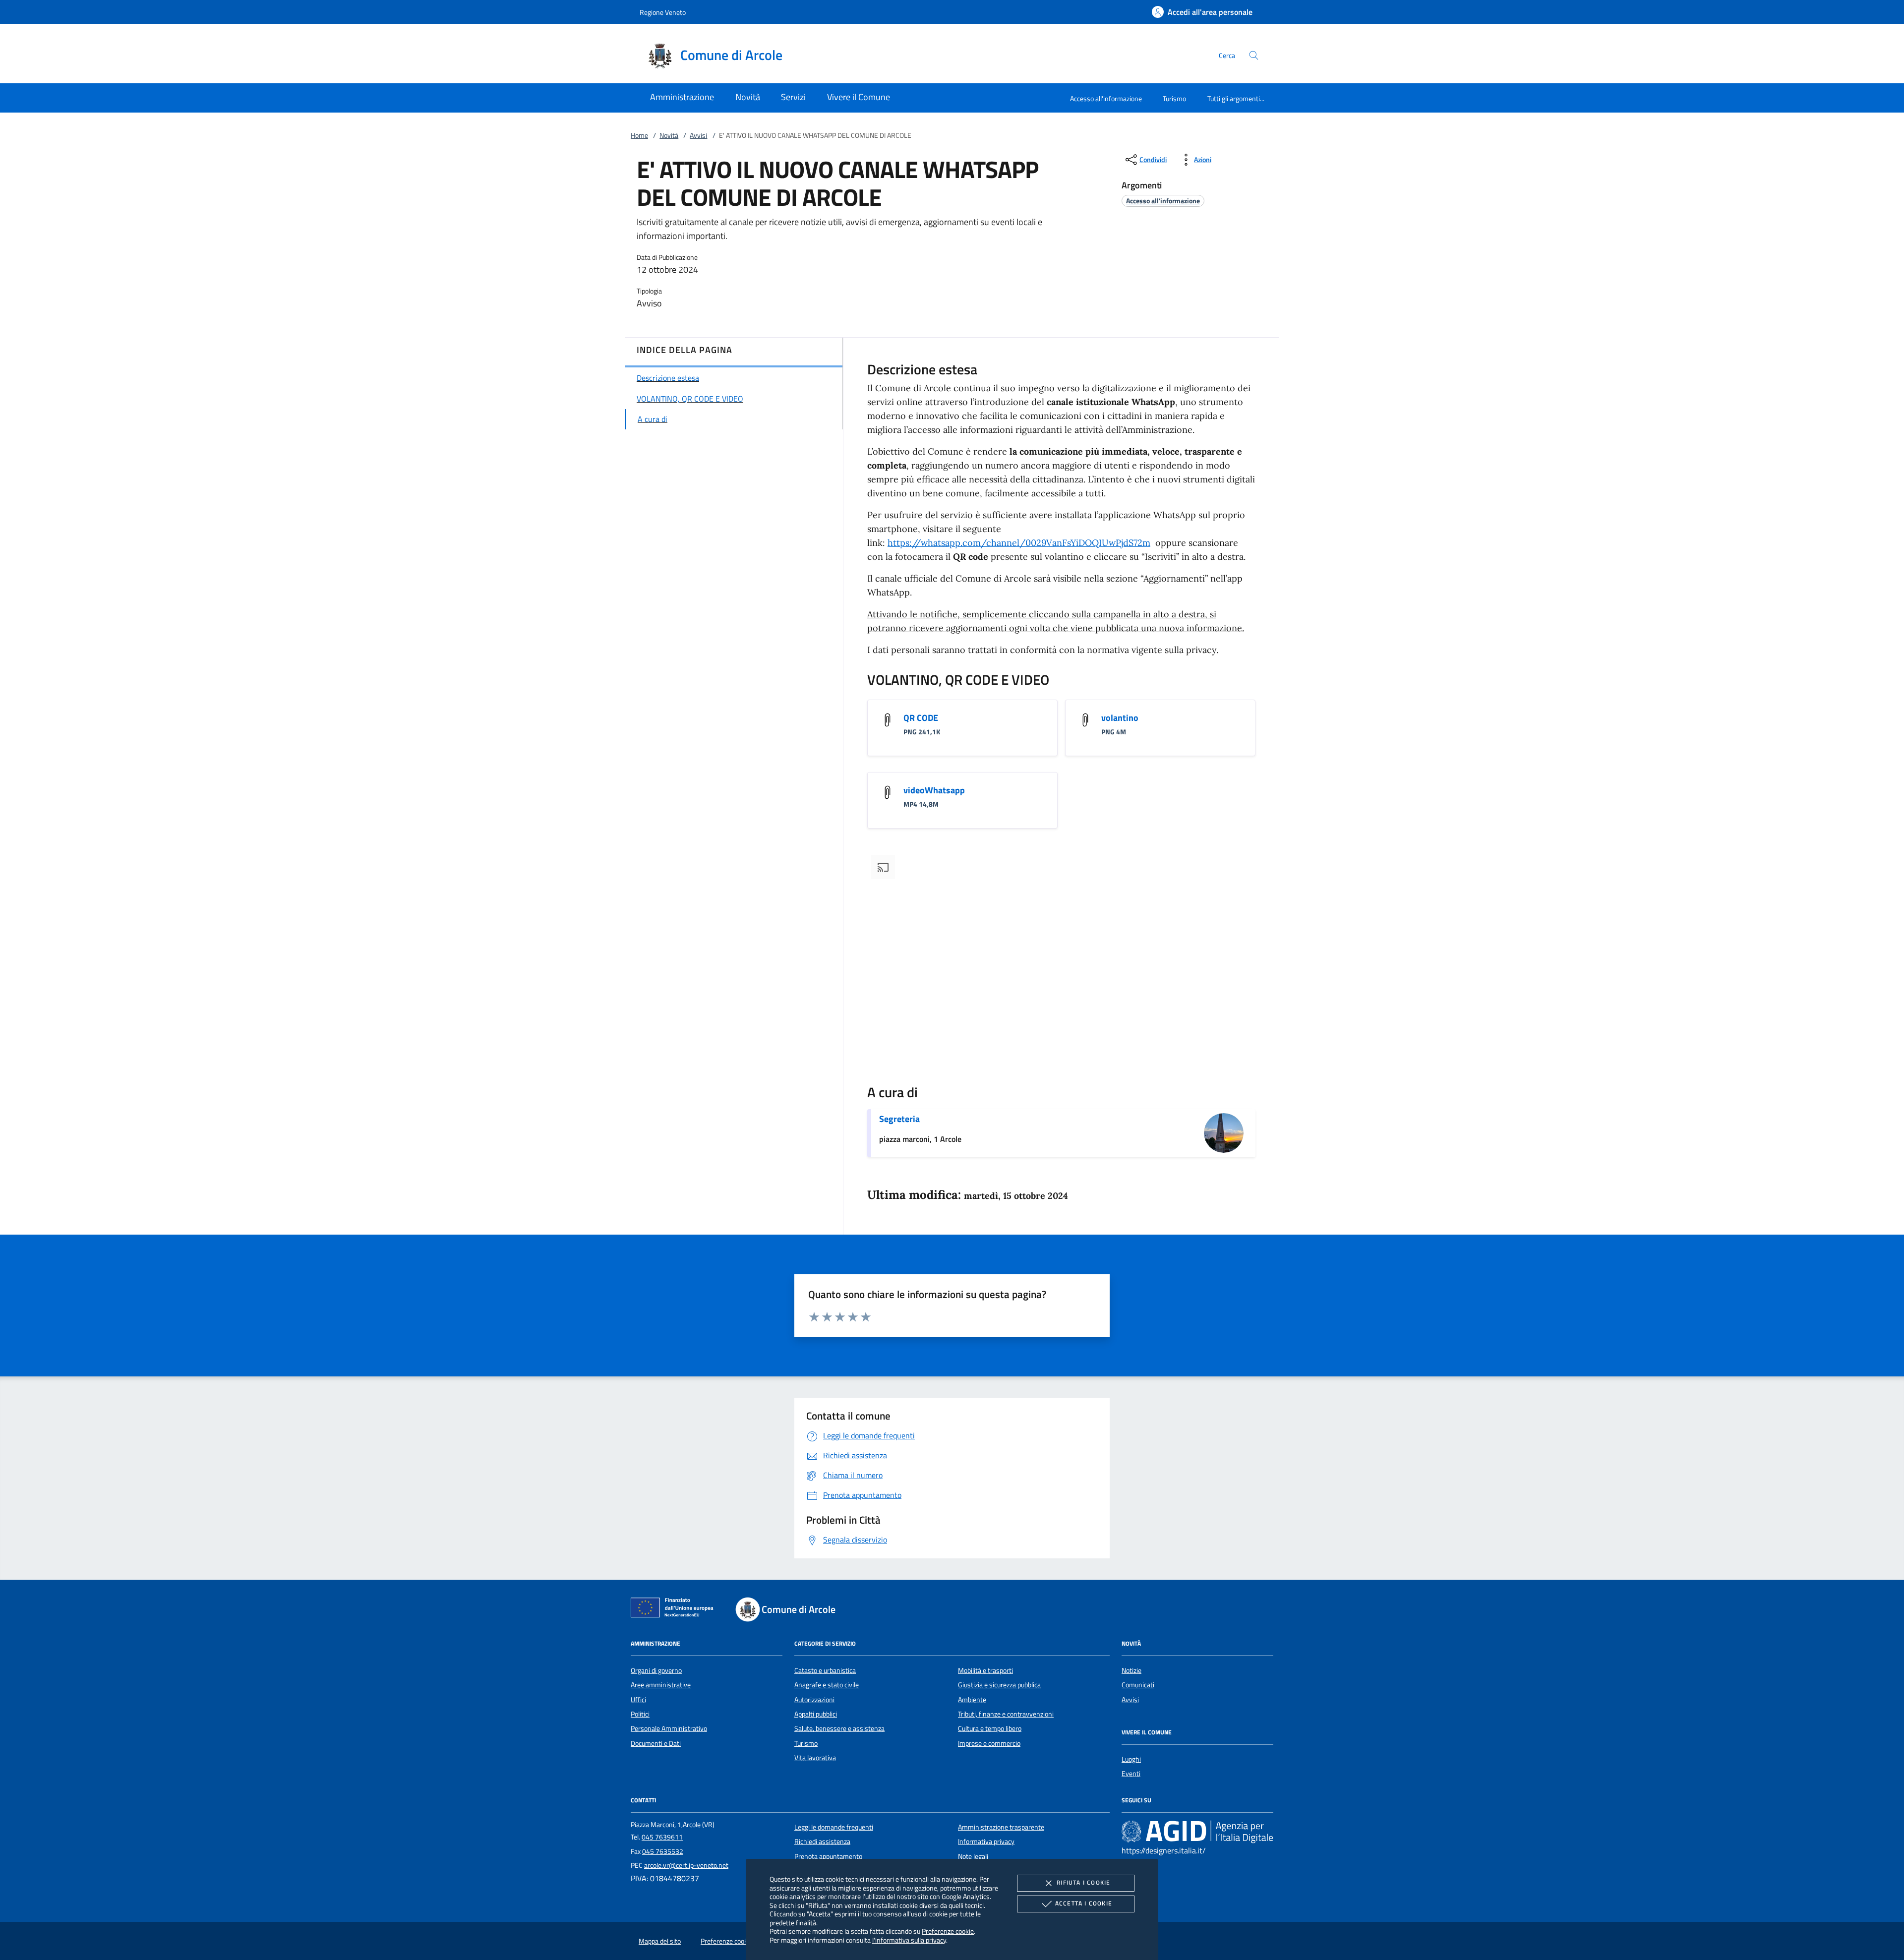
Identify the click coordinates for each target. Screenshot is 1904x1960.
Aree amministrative (661, 1685)
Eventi (1131, 1774)
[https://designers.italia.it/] (1197, 1831)
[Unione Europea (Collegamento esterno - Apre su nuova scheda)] (675, 1609)
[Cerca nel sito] (1254, 55)
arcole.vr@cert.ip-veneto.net (686, 1865)
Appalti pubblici (816, 1714)
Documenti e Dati (656, 1743)
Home (639, 135)
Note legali (973, 1856)
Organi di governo (656, 1670)
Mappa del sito (660, 1941)
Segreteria (899, 1119)
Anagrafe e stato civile (827, 1685)
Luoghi (1131, 1759)
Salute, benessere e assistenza (839, 1728)
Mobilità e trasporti (985, 1670)
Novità (669, 135)
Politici (640, 1714)
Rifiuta (1083, 1882)
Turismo (1174, 98)
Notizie (1131, 1670)
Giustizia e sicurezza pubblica (999, 1685)
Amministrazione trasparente (1001, 1827)
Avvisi (698, 135)
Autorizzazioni (814, 1700)
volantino (1120, 718)
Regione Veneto (663, 12)
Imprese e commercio (989, 1743)
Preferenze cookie (948, 1931)
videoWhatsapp (934, 790)
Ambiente (972, 1700)
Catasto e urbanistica (825, 1670)
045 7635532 (663, 1851)
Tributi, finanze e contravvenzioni (1006, 1714)
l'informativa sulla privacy (909, 1940)
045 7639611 (662, 1837)
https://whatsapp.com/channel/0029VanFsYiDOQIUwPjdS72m (1019, 543)
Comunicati (1138, 1685)
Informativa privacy (986, 1841)
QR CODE (921, 718)
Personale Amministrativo (669, 1728)
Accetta (1084, 1903)
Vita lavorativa (815, 1758)
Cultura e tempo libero (990, 1728)
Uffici (638, 1700)
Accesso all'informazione (1106, 98)
